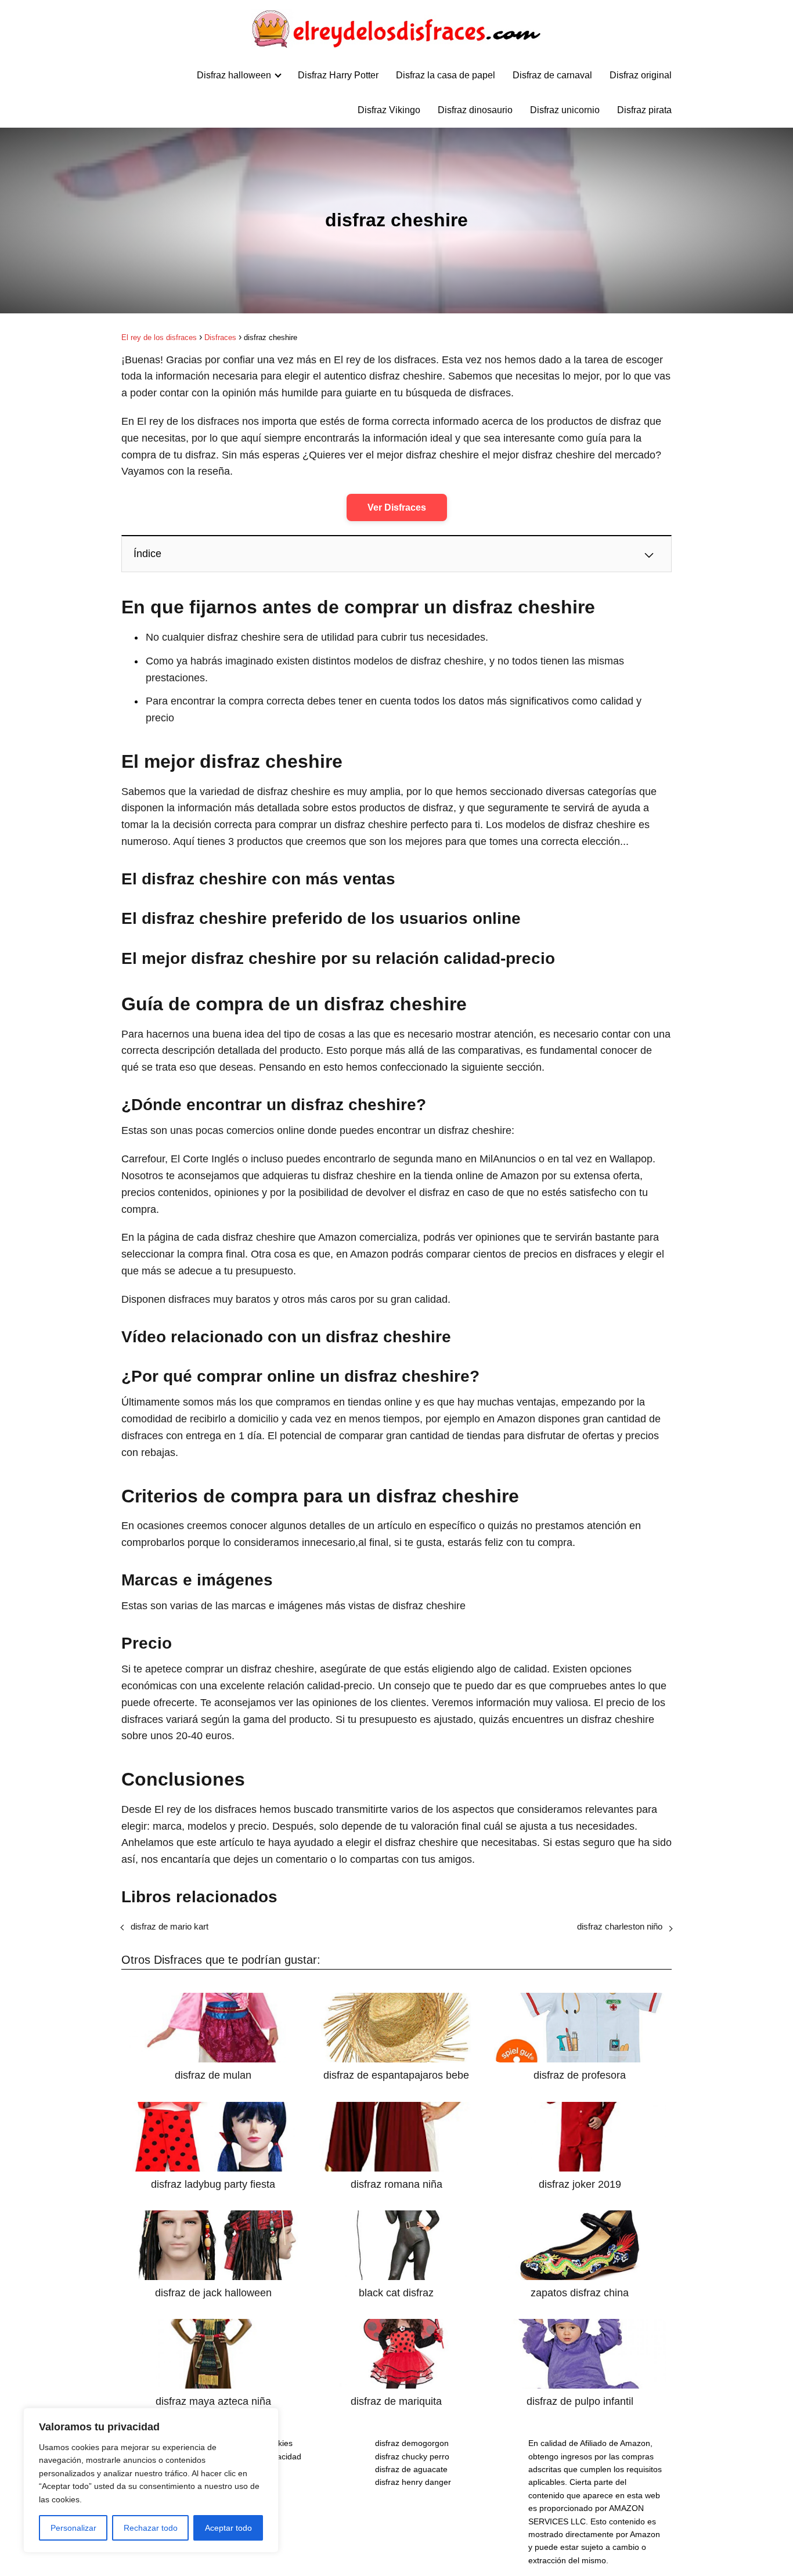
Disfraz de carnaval (552, 75)
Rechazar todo (151, 2528)
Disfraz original (641, 75)
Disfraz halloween (234, 75)
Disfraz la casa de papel (446, 75)
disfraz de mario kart (170, 1926)
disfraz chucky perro (412, 2456)
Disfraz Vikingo (389, 110)
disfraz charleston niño (620, 1926)
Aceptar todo (228, 2528)
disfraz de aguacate (411, 2469)
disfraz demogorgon (412, 2443)
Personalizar (73, 2528)
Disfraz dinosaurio (475, 110)
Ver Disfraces (397, 507)
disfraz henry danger (413, 2482)
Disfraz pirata (644, 110)
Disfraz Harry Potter (338, 75)
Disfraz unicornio (565, 110)
